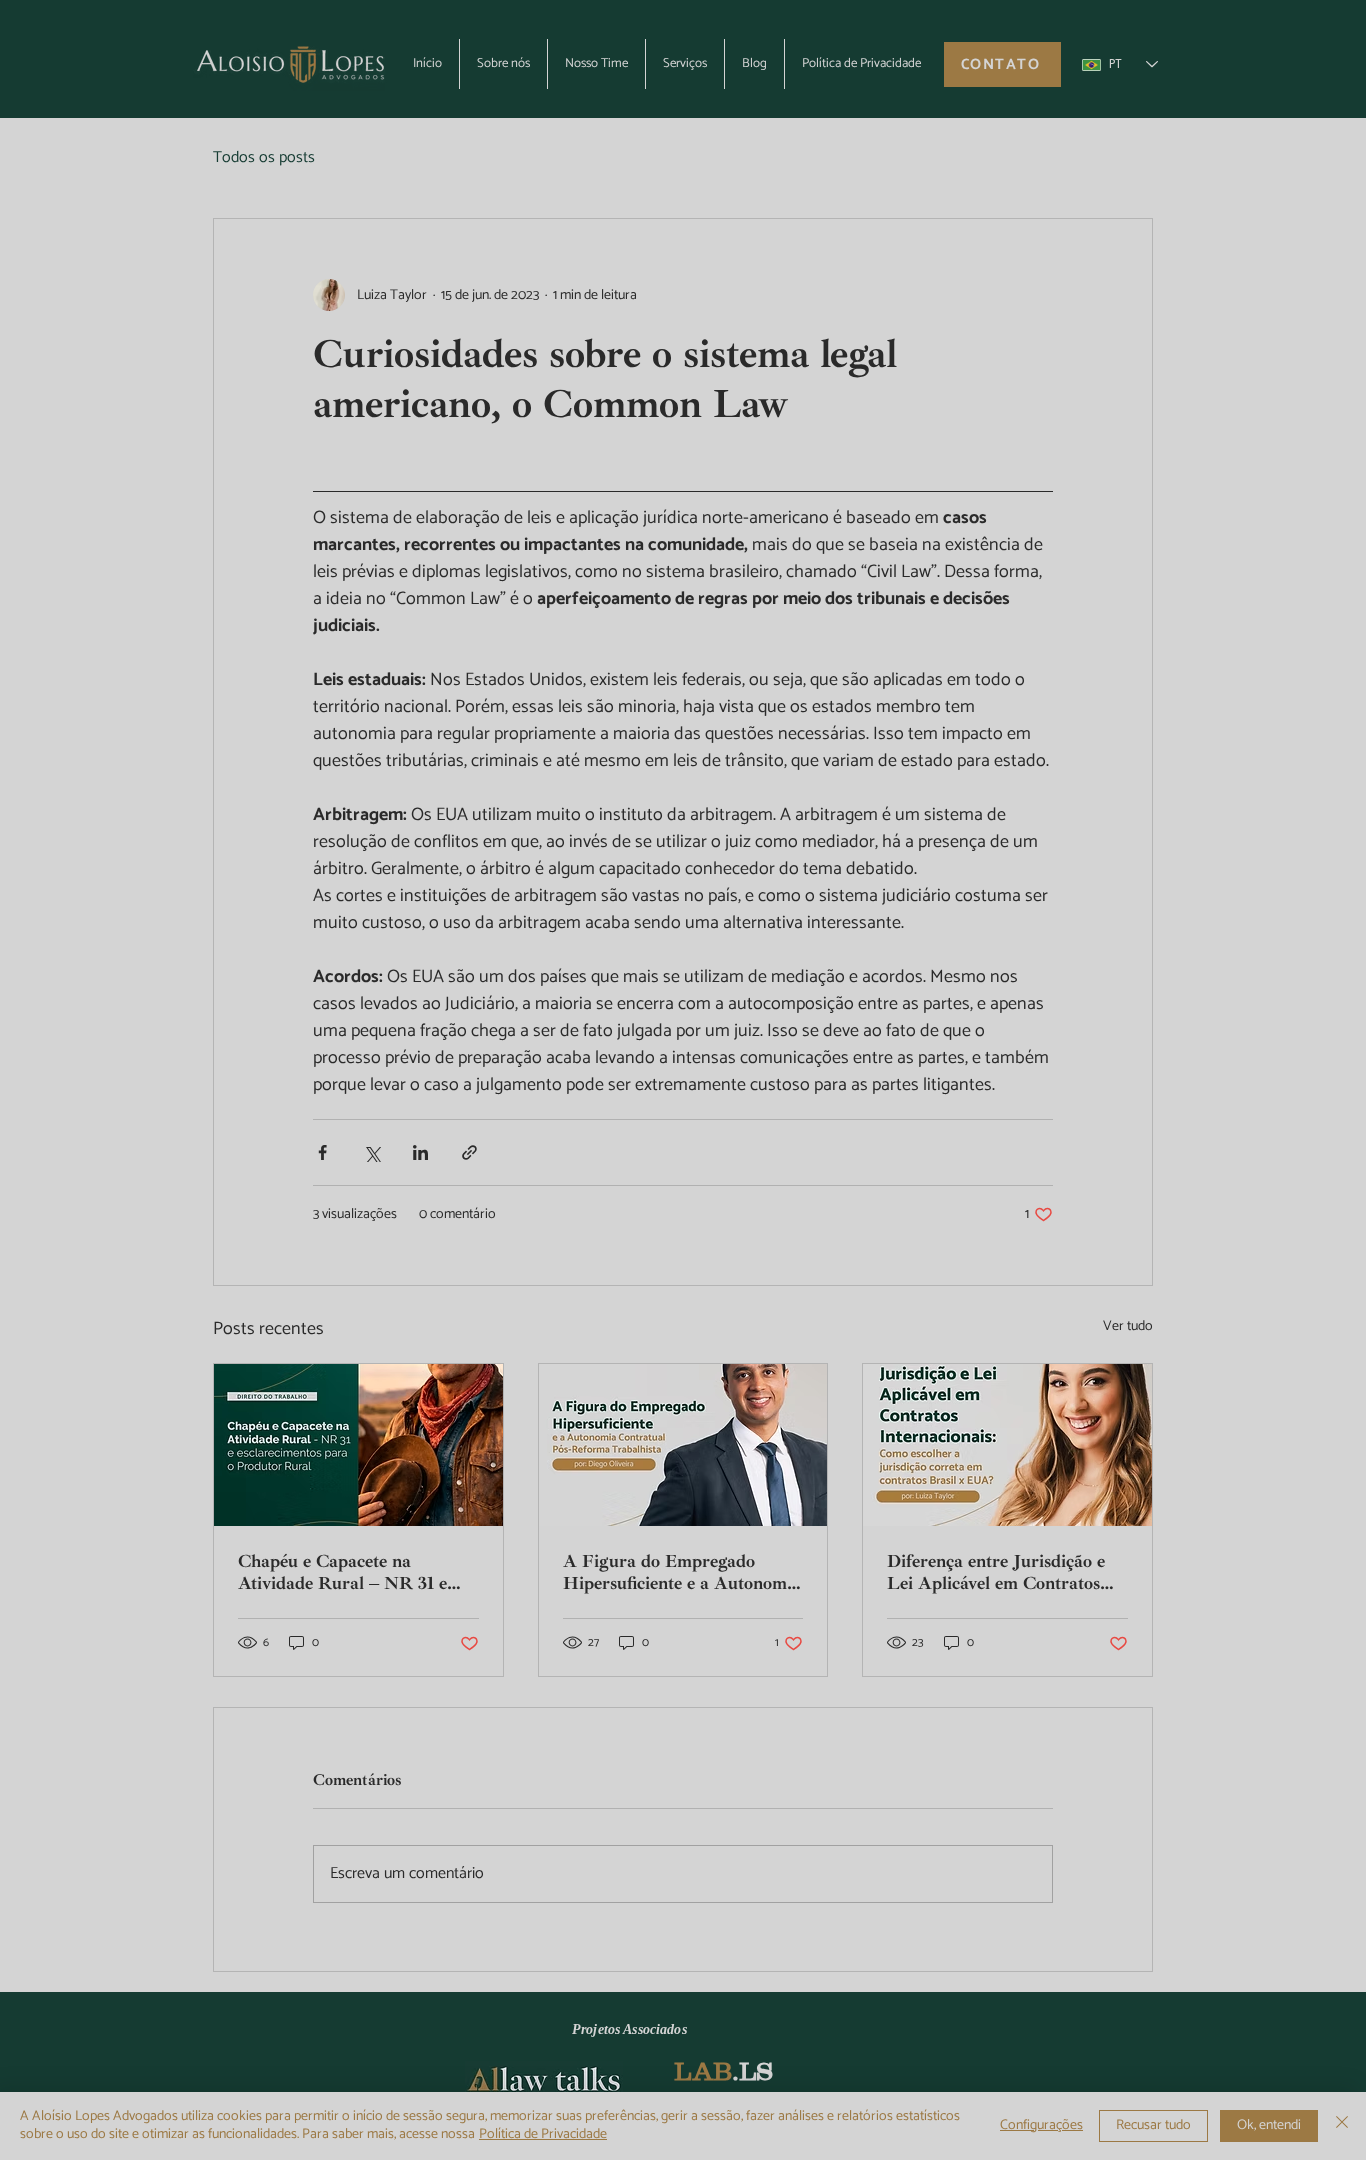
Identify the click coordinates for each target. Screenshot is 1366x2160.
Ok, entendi (1269, 2125)
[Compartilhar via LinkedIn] (420, 1152)
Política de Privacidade (543, 2134)
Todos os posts (264, 158)
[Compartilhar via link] (469, 1152)
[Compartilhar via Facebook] (322, 1152)
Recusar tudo (1153, 2125)
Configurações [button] (1041, 2125)
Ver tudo (1128, 1327)
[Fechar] (1342, 2126)
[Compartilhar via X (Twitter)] (371, 1152)
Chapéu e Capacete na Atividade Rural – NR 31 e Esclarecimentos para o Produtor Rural (342, 1572)
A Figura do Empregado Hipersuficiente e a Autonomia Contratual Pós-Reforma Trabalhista (682, 1572)
